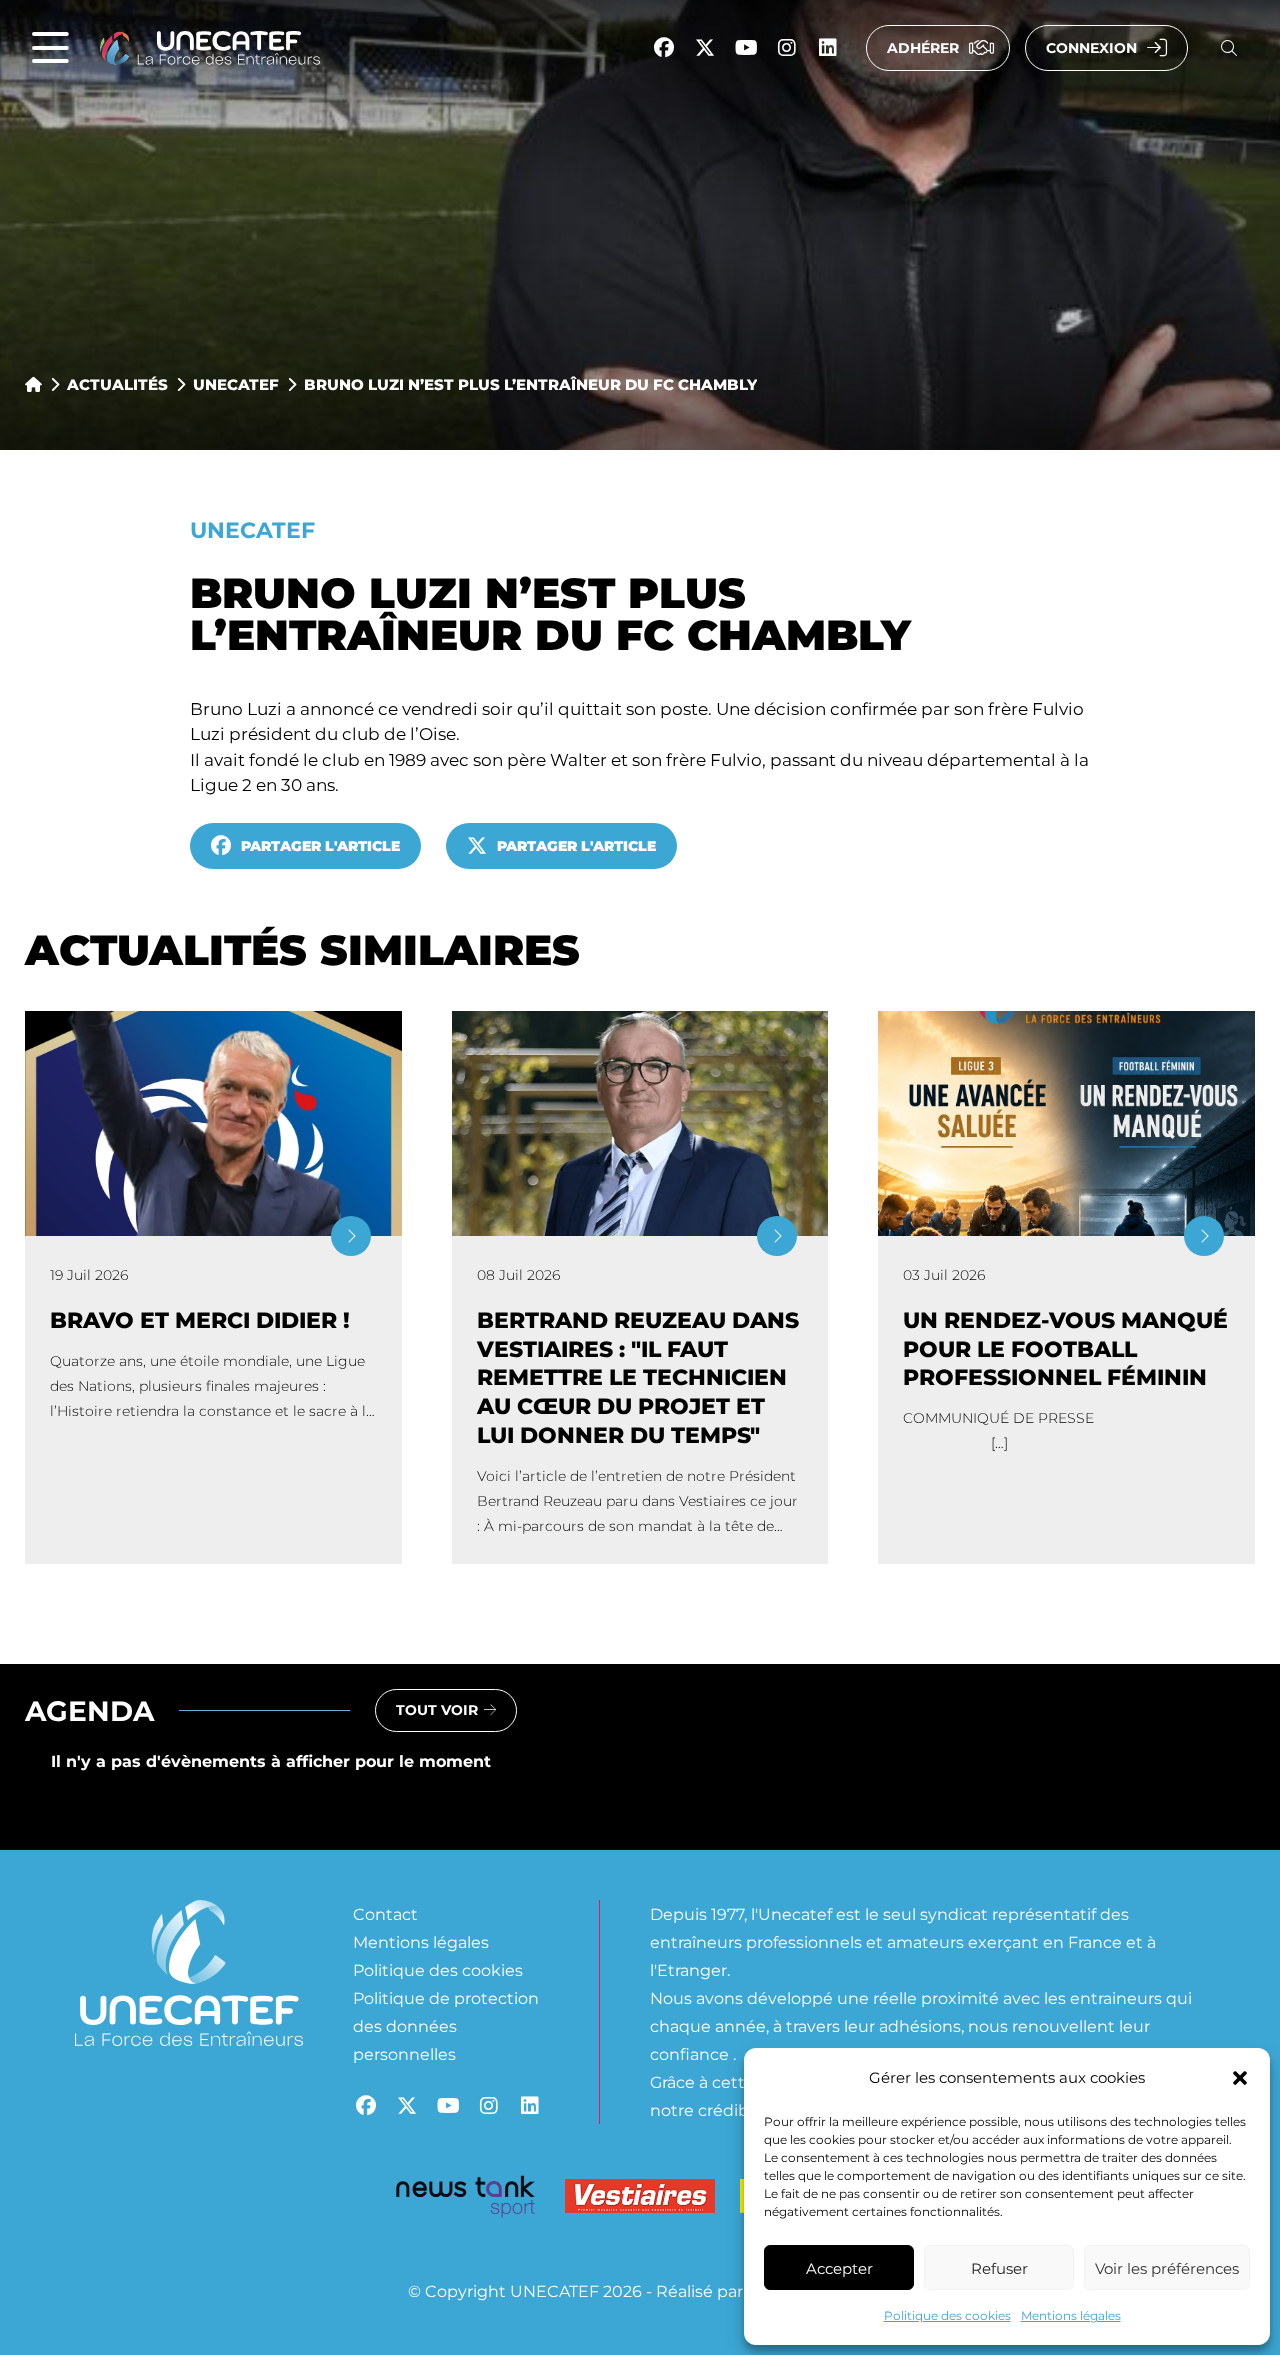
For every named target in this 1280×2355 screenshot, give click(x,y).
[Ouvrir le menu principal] (50, 48)
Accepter (839, 2268)
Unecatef (236, 384)
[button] (1240, 2078)
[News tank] (465, 2200)
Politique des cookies (947, 2315)
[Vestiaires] (640, 2200)
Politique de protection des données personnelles (446, 2025)
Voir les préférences (1167, 2268)
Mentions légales (1071, 2315)
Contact (385, 1913)
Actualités (117, 384)
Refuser (999, 2268)
